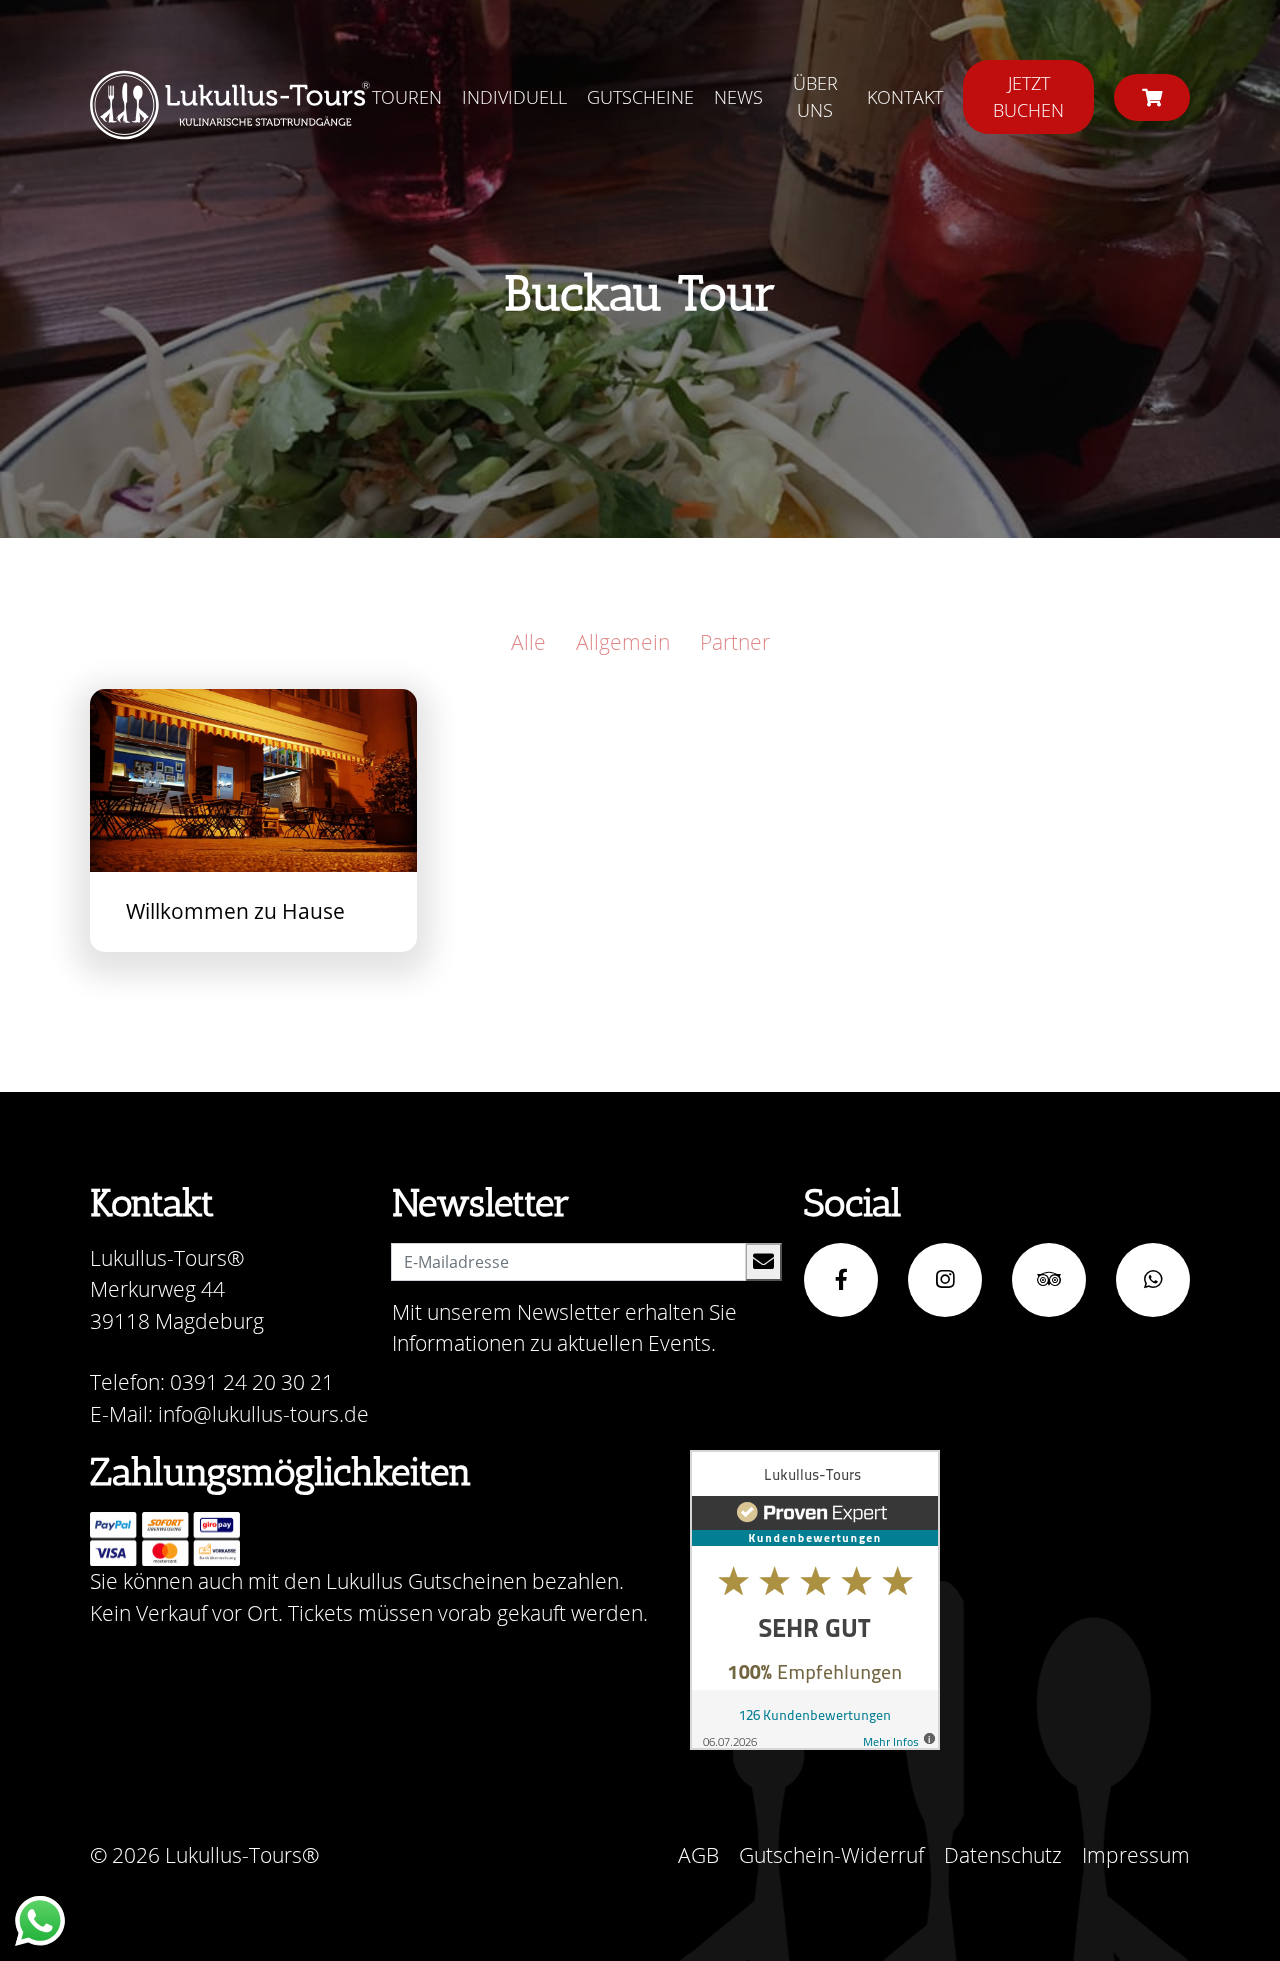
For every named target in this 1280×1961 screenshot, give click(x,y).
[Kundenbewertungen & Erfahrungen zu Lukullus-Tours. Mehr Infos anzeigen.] (815, 1600)
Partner (735, 642)
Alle (528, 642)
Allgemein (623, 642)
